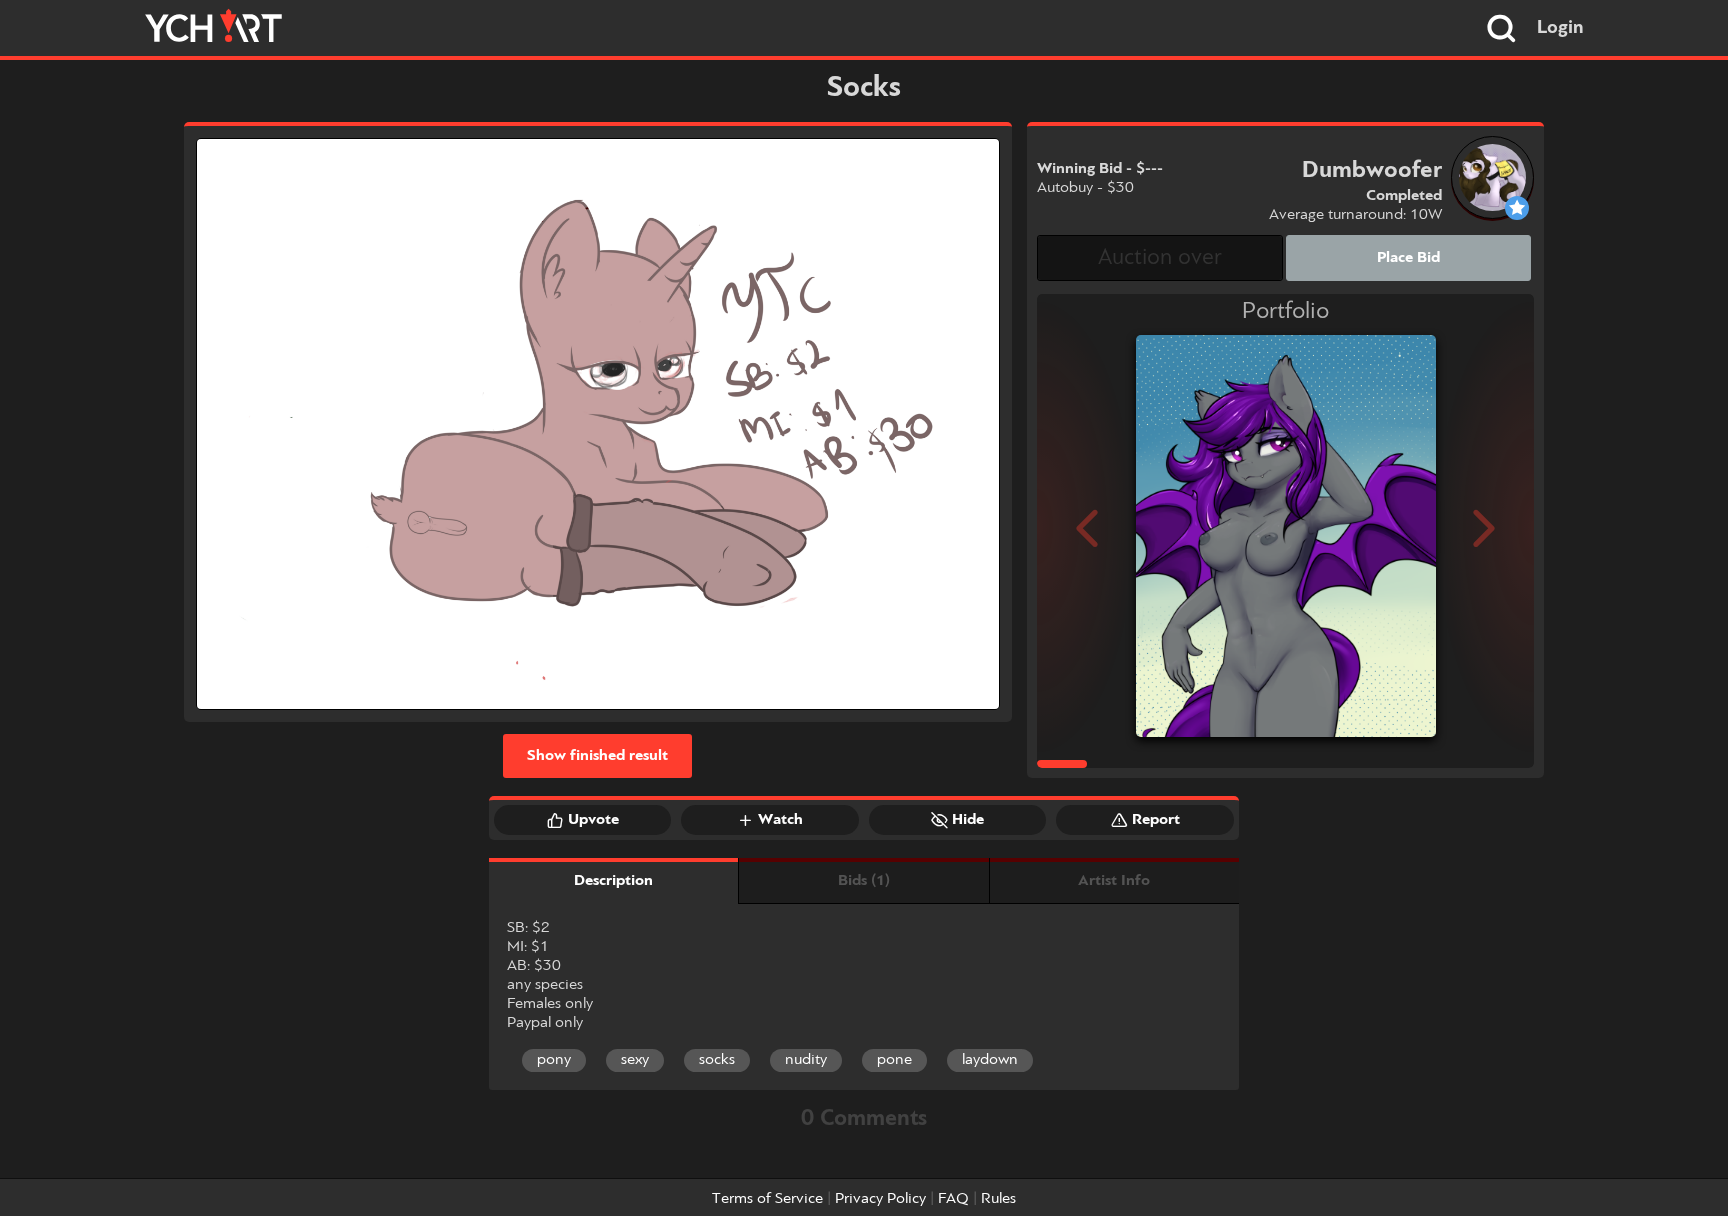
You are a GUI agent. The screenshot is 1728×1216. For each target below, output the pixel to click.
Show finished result (597, 756)
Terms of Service (767, 1199)
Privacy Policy (880, 1199)
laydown (990, 1060)
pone (894, 1060)
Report (1156, 820)
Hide (968, 820)
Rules (998, 1199)
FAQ (953, 1199)
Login (1560, 28)
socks (717, 1060)
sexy (635, 1060)
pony (554, 1060)
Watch (780, 820)
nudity (806, 1060)
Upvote (593, 820)
